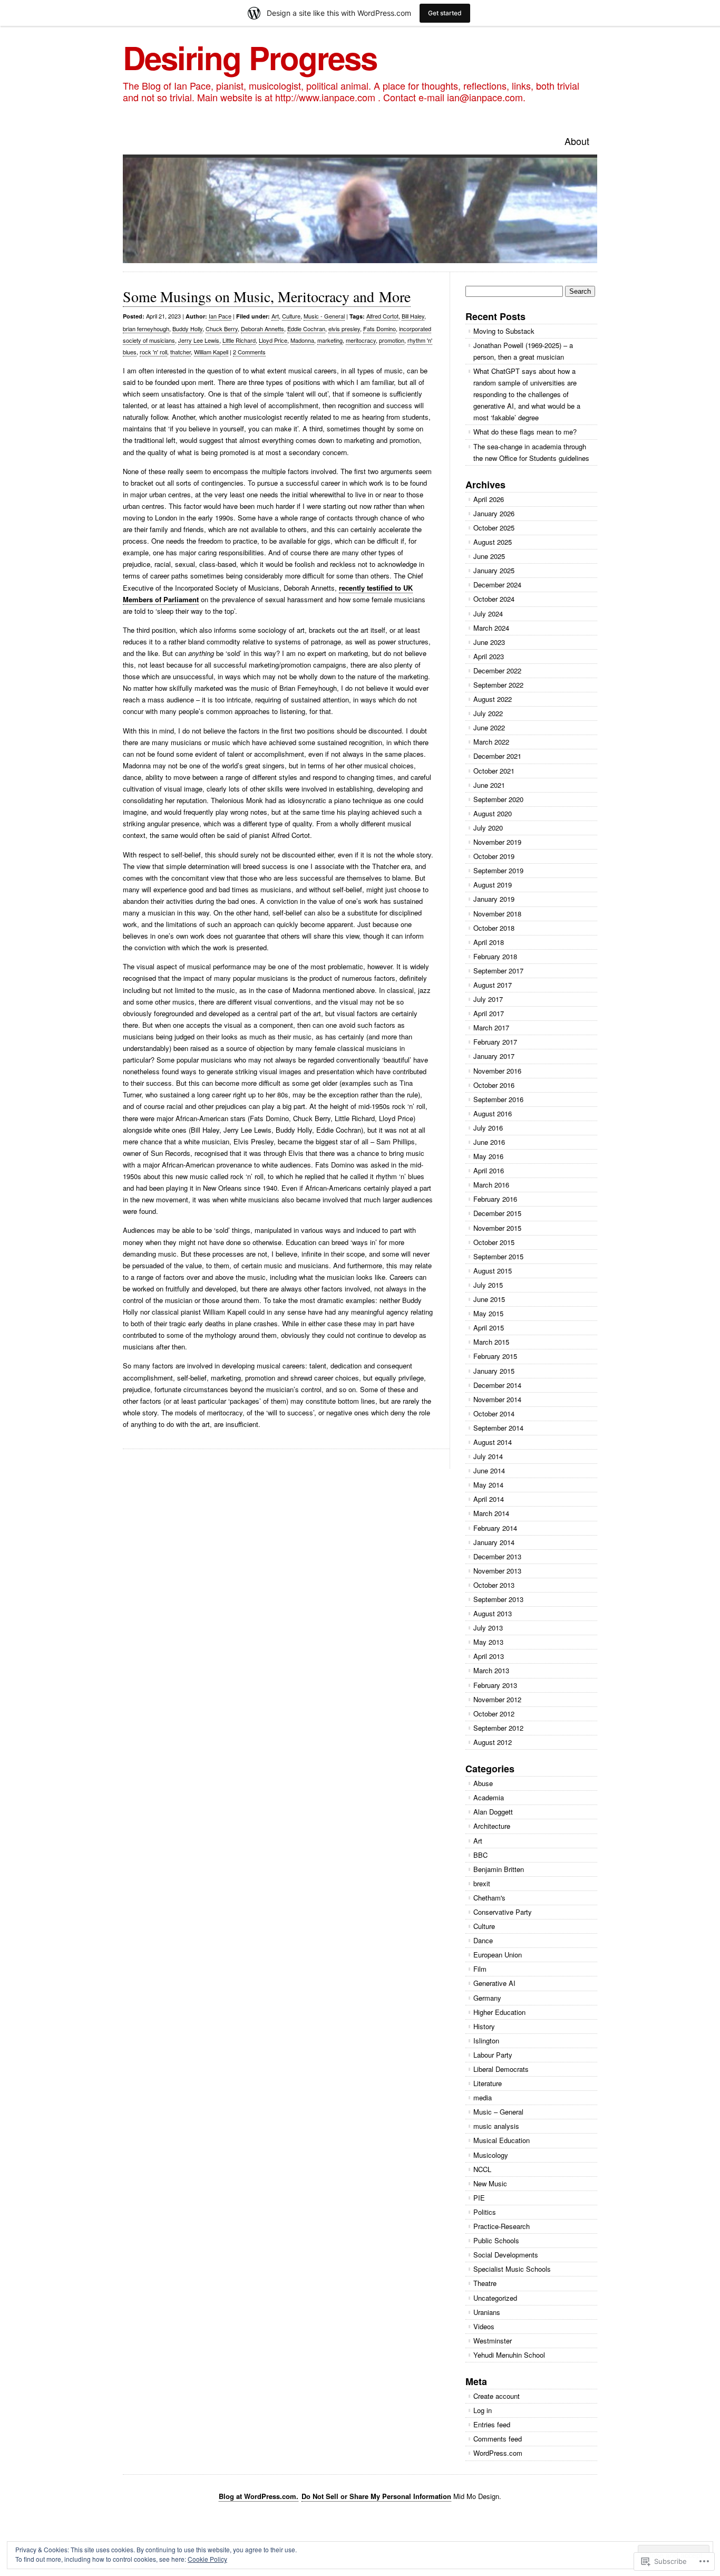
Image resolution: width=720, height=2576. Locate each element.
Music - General (324, 316)
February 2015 (495, 1356)
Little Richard (239, 340)
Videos (484, 2326)
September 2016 (498, 1099)
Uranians (487, 2312)
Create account (497, 2396)
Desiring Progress (250, 57)
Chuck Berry (222, 329)
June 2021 (489, 785)
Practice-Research (502, 2226)
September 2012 (498, 1728)
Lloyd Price (273, 340)
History (484, 2026)
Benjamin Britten (499, 1869)
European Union (498, 1955)
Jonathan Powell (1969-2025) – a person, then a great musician (523, 351)
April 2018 (489, 942)
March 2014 (491, 1513)
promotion (392, 340)
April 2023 (489, 656)
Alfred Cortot (382, 316)
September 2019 (498, 870)
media (483, 2097)
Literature (488, 2083)
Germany (487, 1998)
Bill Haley (413, 316)
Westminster (493, 2341)
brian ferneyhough (146, 329)
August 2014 (493, 1442)
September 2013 (498, 1599)
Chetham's (489, 1898)
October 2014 (494, 1414)
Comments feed (498, 2439)
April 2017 (489, 1013)
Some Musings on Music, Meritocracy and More (267, 296)
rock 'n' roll (153, 352)
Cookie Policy (207, 2559)
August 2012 (493, 1742)
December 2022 (497, 670)
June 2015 (489, 1299)
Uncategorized (495, 2298)
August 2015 (493, 1271)
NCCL (482, 2169)
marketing (330, 340)
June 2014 (489, 1470)
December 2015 (497, 1213)
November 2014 (497, 1399)
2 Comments (249, 352)
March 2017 (491, 1027)
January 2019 (494, 899)
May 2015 (488, 1313)
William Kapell (211, 352)
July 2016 (488, 1128)
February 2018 (495, 956)
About (577, 141)
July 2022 (488, 713)
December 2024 (497, 585)
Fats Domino (380, 329)
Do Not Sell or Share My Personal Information (376, 2496)
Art (275, 316)
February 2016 (495, 1199)
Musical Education (502, 2140)
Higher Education (499, 2012)
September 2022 (498, 685)
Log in (483, 2410)
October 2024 (494, 599)
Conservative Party (503, 1912)
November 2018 (497, 914)
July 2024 (488, 614)
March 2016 (491, 1185)
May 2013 (488, 1642)
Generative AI (494, 1983)
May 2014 (488, 1485)
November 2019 (497, 842)
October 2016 (494, 1085)
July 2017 (488, 999)
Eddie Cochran (306, 329)
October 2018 (494, 928)
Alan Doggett (493, 1812)
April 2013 (489, 1656)
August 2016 (493, 1113)
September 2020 (498, 799)
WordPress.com (498, 2453)
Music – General (498, 2112)
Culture (291, 316)
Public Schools (496, 2240)
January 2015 (494, 1371)
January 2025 (494, 570)
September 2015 (498, 1256)
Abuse (483, 1783)
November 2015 (497, 1228)
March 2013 (491, 1670)
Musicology (491, 2155)
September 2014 (498, 1428)
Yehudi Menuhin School (509, 2355)
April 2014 (489, 1499)
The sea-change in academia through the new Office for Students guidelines (531, 452)
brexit (482, 1883)
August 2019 (493, 885)
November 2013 (497, 1571)
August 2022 (493, 699)
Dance (483, 1940)
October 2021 (494, 771)
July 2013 (488, 1628)
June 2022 (489, 727)
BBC (480, 1855)
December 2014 (497, 1385)
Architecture (492, 1826)
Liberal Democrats (501, 2069)
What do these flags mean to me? (525, 432)
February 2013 (495, 1685)
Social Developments (506, 2255)
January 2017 (494, 1056)
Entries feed (492, 2424)
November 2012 (497, 1699)
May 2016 (488, 1156)
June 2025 (489, 556)
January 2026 (494, 513)
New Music (490, 2183)
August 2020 (493, 813)
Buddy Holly (187, 329)
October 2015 (494, 1242)
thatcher (181, 352)
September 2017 (498, 971)
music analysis (496, 2126)
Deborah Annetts (262, 329)
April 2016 (489, 1170)
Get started (445, 13)
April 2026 (489, 499)
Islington (486, 2040)
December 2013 (497, 1556)
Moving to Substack (504, 331)
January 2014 (494, 1542)
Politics (485, 2212)
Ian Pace (220, 316)
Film (480, 1969)
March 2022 (491, 742)
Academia (489, 1797)
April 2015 (489, 1328)
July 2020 (488, 828)
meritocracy (361, 340)
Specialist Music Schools (512, 2269)
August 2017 (493, 985)
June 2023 (489, 642)
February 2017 (495, 1042)
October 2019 (494, 856)
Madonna (302, 340)
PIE (479, 2198)
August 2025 (493, 542)
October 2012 (494, 1714)
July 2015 (488, 1285)
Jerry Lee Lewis (199, 340)
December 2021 (497, 756)
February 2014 (495, 1528)
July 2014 (488, 1456)
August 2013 (493, 1613)
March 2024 (491, 628)
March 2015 (491, 1342)
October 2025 (494, 528)
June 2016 (489, 1142)
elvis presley (344, 329)
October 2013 (494, 1585)
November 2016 (497, 1071)
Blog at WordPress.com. (259, 2496)
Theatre (485, 2283)
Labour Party (493, 2055)
